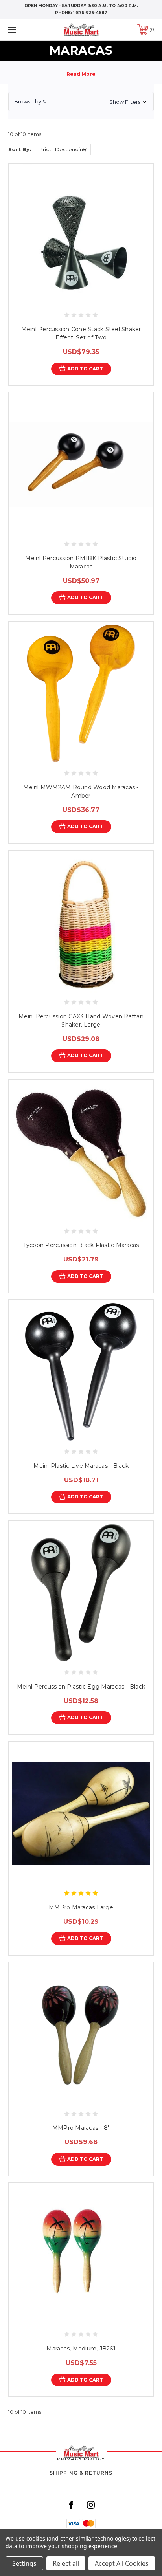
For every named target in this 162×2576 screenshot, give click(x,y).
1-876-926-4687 (90, 13)
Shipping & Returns (81, 2473)
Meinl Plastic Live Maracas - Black (81, 1466)
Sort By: (20, 149)
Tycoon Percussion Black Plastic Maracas (81, 1245)
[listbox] (63, 149)
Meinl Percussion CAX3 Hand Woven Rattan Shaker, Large (81, 1020)
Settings (24, 2563)
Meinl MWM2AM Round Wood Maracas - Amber (81, 791)
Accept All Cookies (122, 2563)
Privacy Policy (81, 2459)
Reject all (66, 2563)
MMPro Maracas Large (81, 1907)
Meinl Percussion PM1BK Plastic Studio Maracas (81, 562)
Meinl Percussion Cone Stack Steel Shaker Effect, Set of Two (81, 333)
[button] (81, 102)
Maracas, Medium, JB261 (81, 2349)
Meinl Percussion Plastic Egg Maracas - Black (81, 1687)
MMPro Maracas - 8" (81, 2128)
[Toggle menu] (23, 30)
